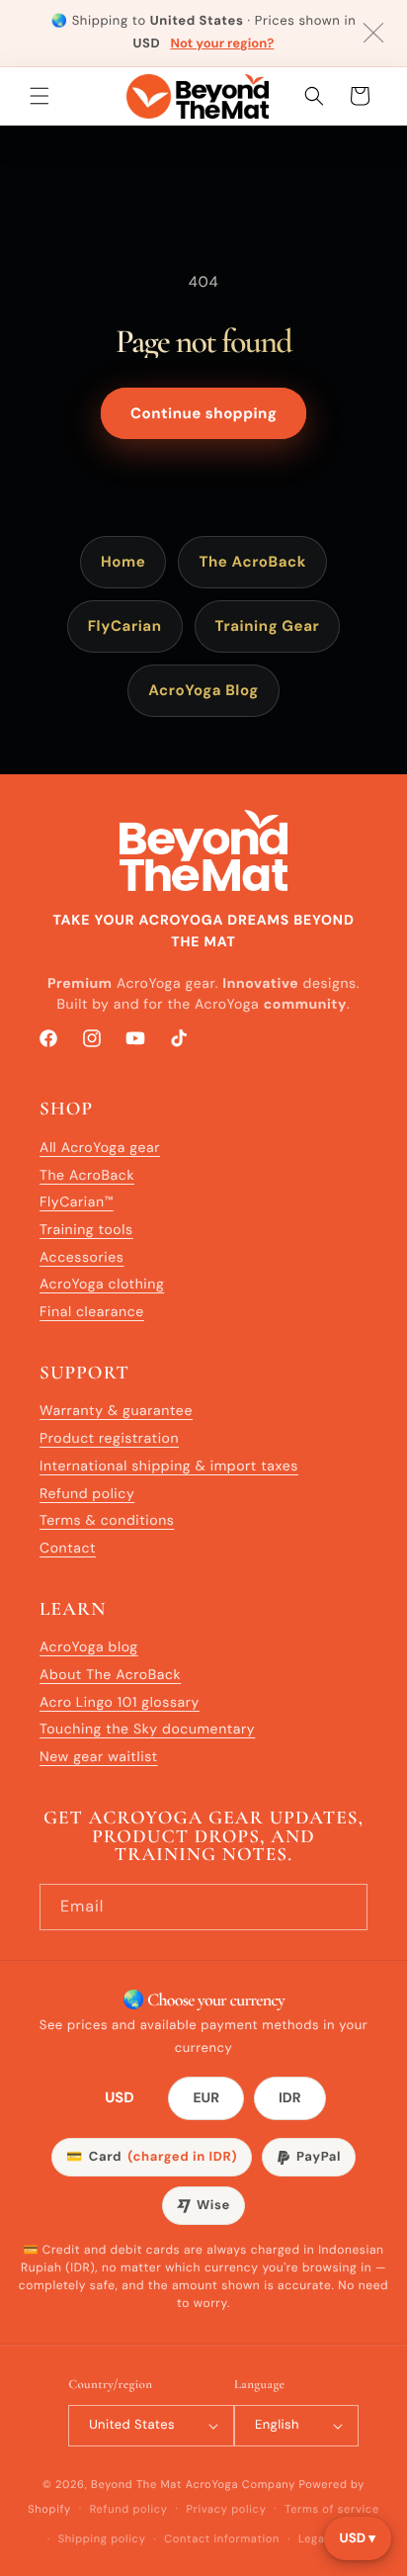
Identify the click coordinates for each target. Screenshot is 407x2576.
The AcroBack (252, 562)
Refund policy (87, 1494)
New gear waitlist (99, 1757)
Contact (68, 1549)
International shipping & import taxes (169, 1466)
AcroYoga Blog (203, 690)
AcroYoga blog (89, 1647)
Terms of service (332, 2510)
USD (120, 2098)
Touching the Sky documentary (147, 1730)
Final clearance (92, 1312)
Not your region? (222, 44)
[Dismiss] (373, 33)
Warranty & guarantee (116, 1411)
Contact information (222, 2539)
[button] (40, 96)
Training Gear (268, 626)
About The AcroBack (110, 1675)
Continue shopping (203, 413)
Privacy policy (226, 2510)
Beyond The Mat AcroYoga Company (193, 2485)
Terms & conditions (107, 1521)
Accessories (81, 1258)
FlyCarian (125, 626)
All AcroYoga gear (100, 1148)
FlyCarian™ (77, 1202)
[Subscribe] (345, 1907)
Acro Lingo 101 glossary (120, 1703)
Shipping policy (102, 2539)
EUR (206, 2098)
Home (123, 562)
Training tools (86, 1230)
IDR (290, 2098)
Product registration (109, 1439)
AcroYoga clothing (102, 1285)
